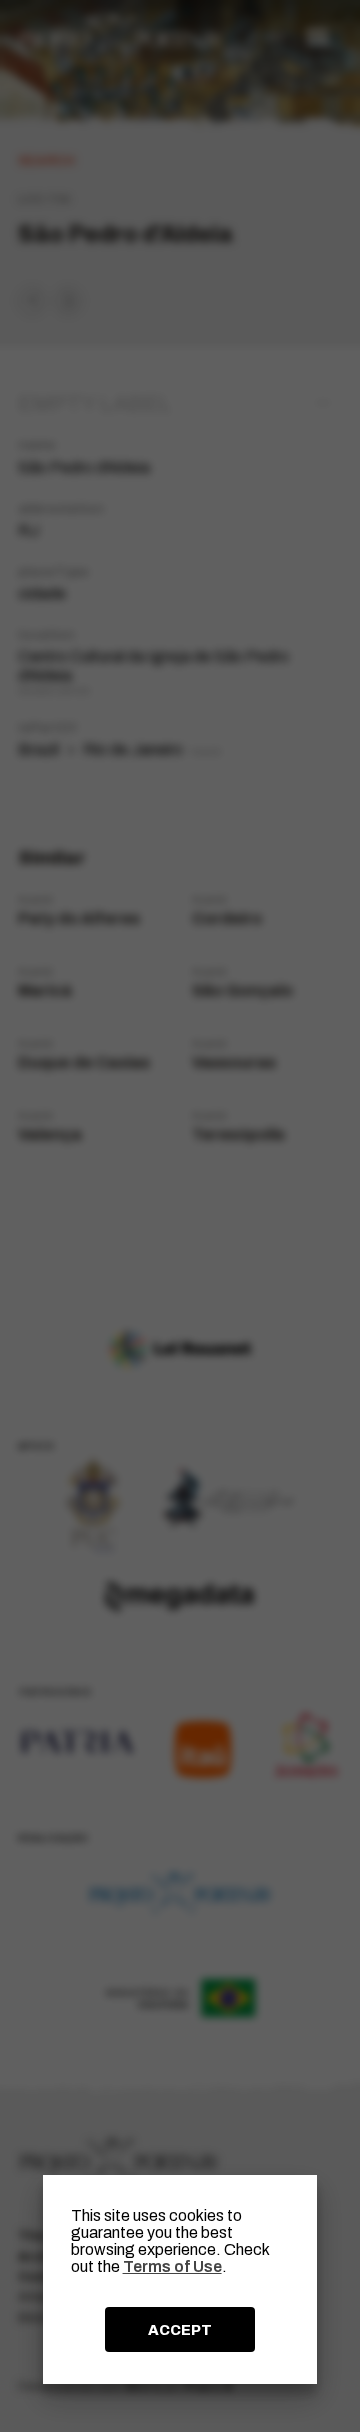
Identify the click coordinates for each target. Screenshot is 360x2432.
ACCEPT (180, 2330)
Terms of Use (172, 2266)
